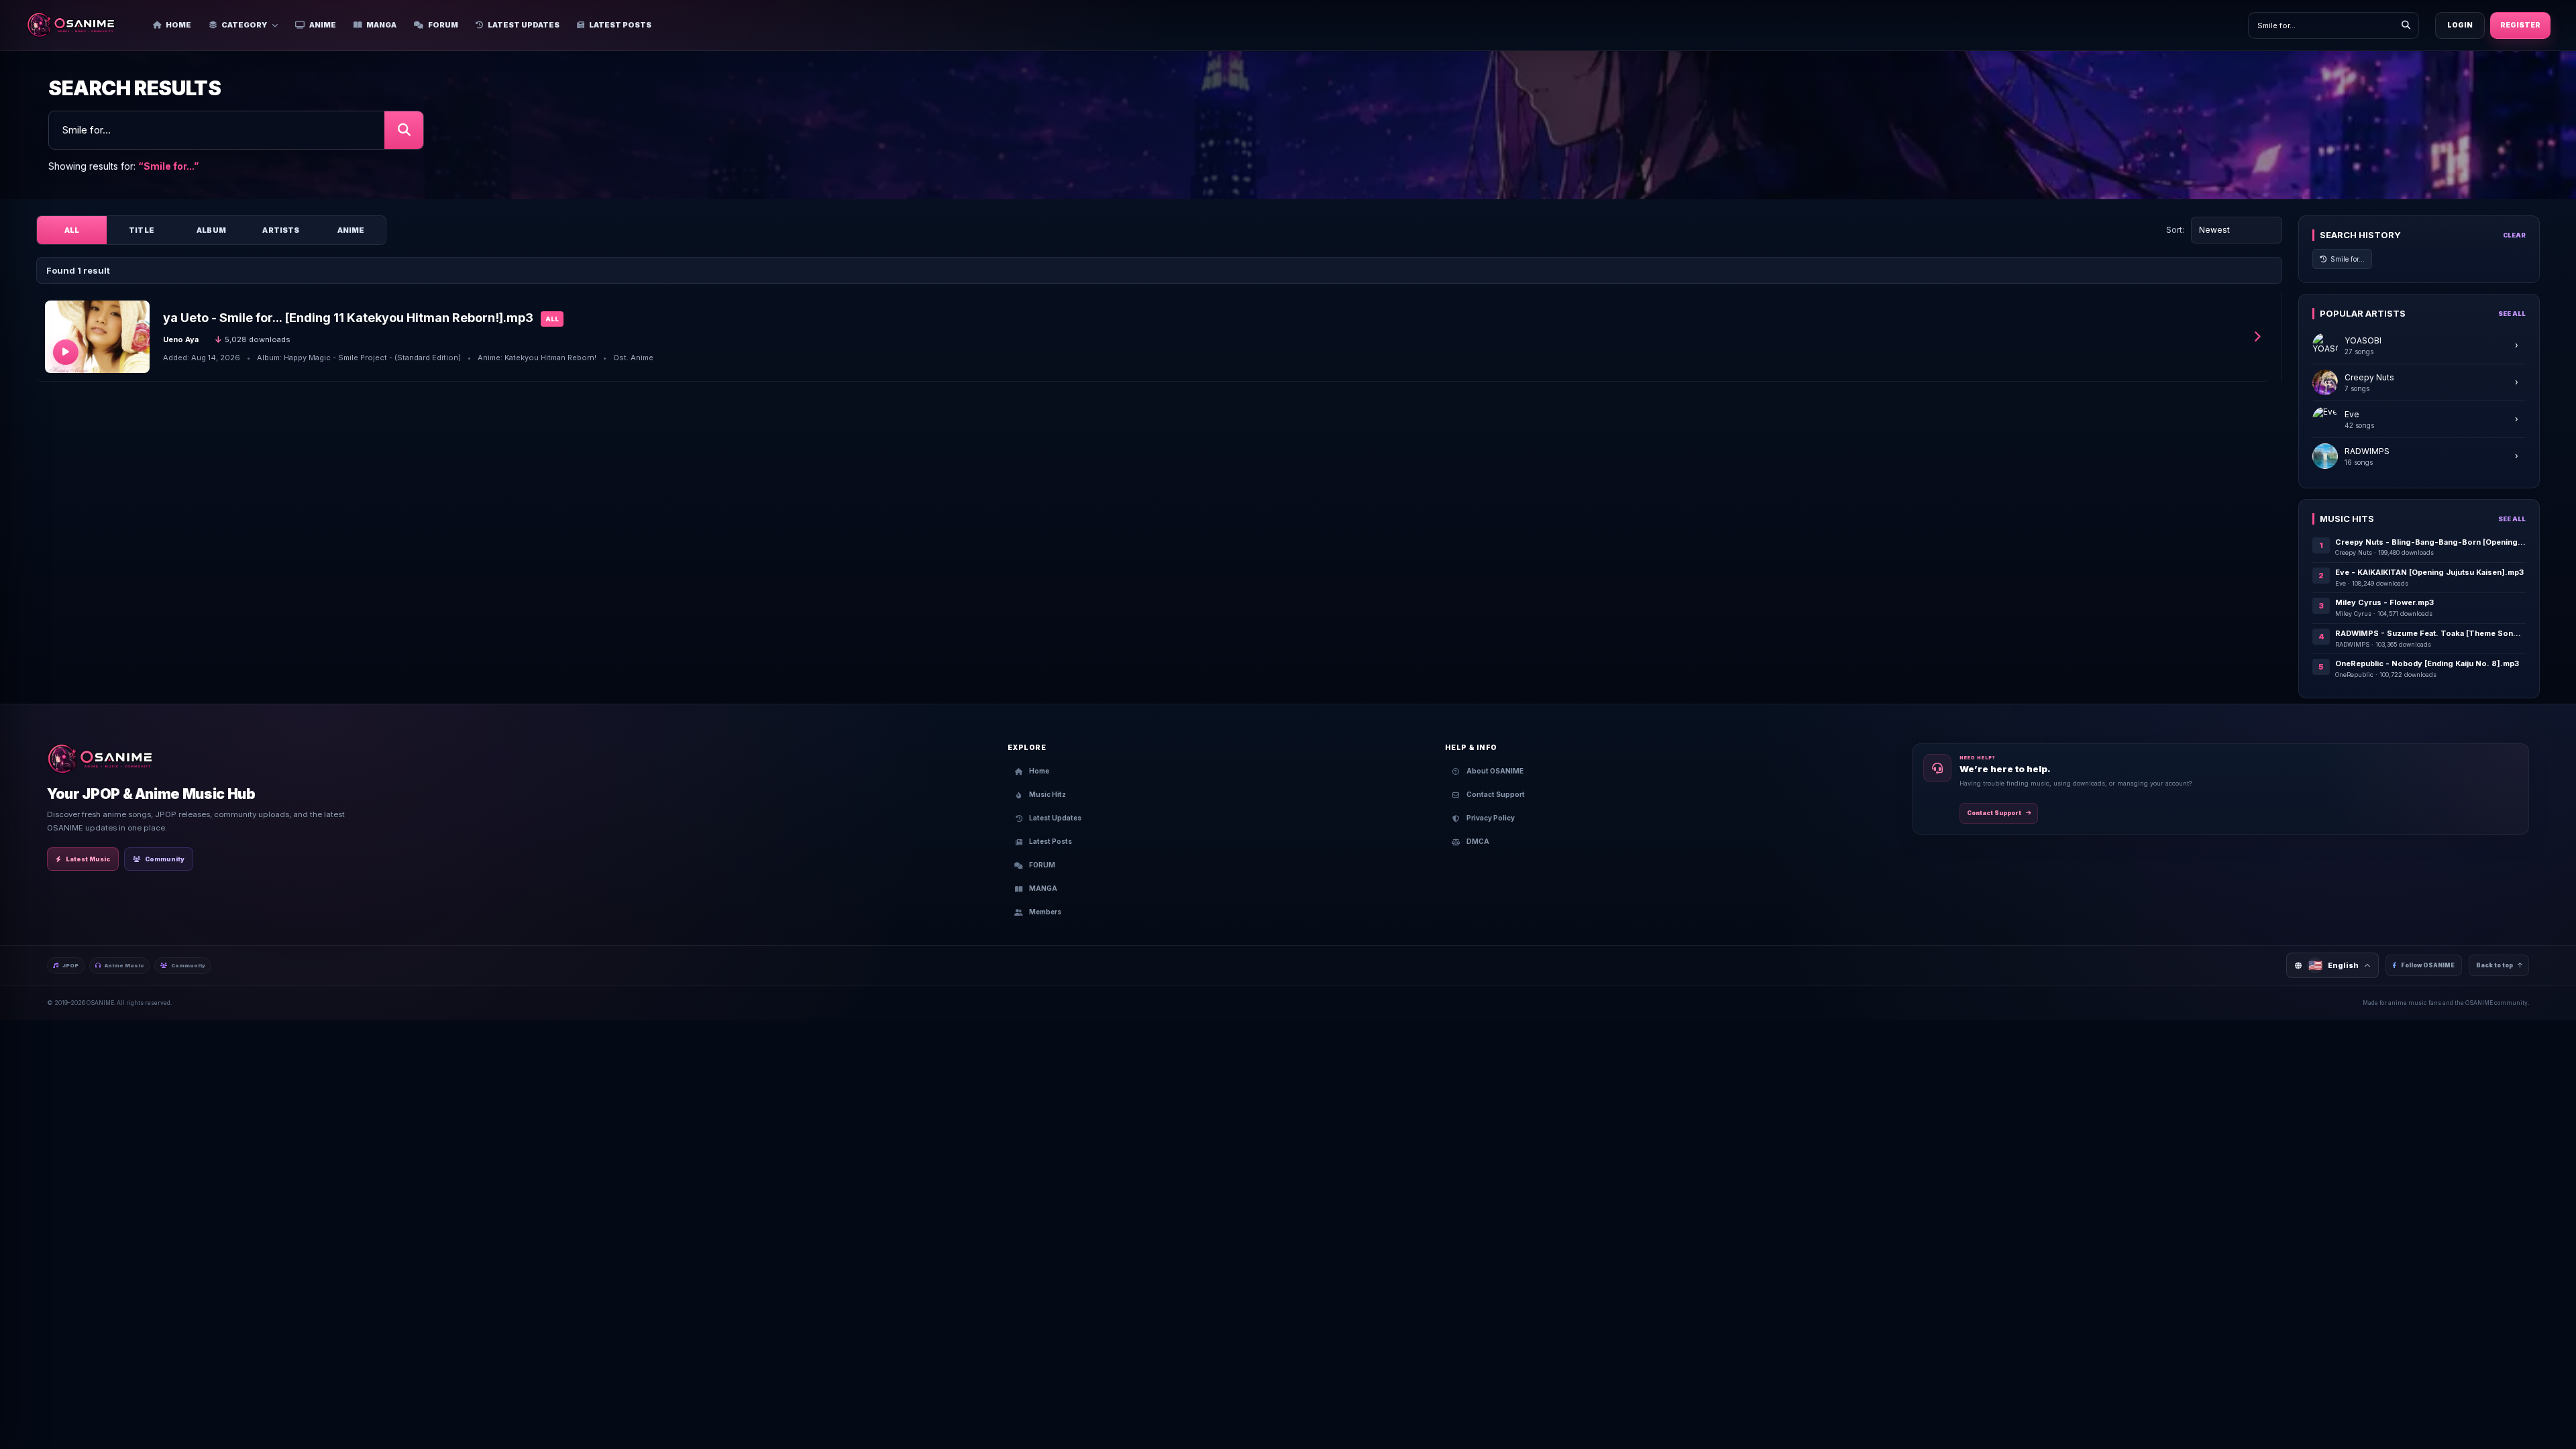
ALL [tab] (72, 230)
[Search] (2406, 25)
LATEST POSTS (620, 25)
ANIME (323, 25)
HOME (178, 25)
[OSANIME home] (77, 25)
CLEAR (2514, 235)
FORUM (443, 25)
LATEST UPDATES (524, 25)
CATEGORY (244, 25)
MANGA (381, 25)
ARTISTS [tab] (281, 230)
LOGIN (2460, 25)
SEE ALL (2512, 314)
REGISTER (2520, 25)
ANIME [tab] (351, 230)
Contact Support (1994, 813)
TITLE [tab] (142, 230)
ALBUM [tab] (211, 230)
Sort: (2175, 230)
